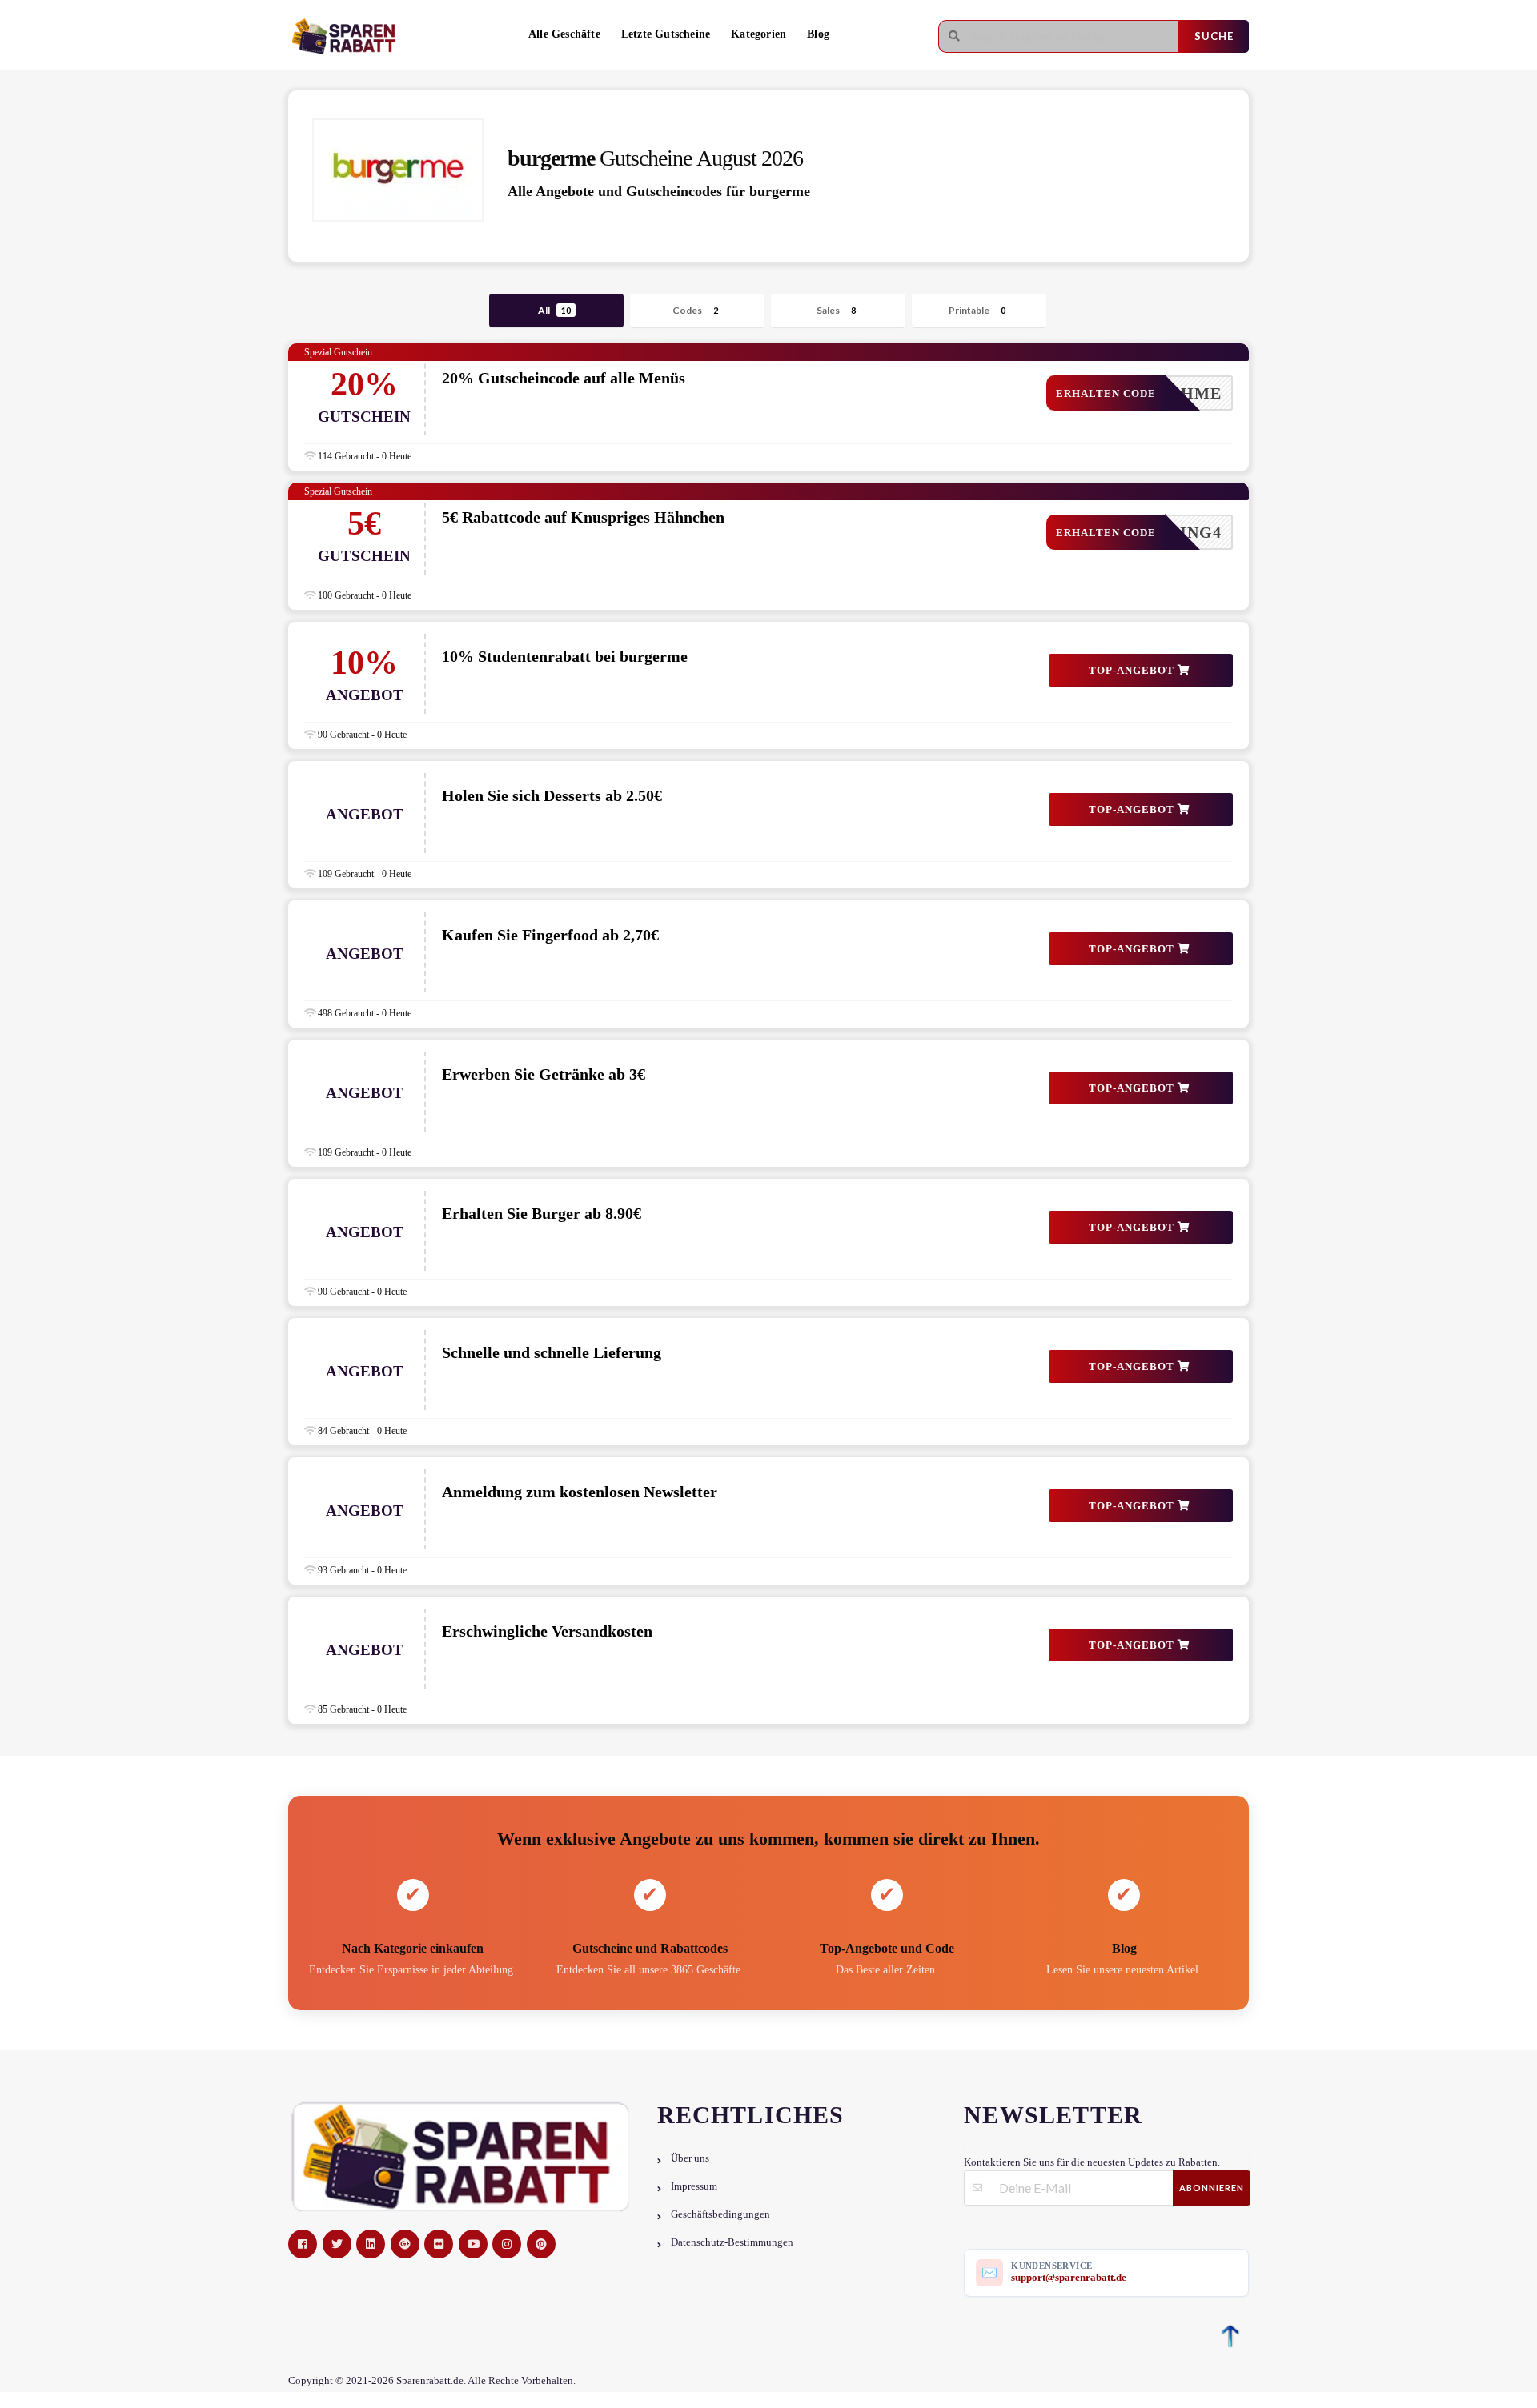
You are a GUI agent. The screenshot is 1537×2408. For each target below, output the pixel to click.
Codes (695, 310)
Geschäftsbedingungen (720, 2214)
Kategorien (758, 34)
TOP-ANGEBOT (1133, 670)
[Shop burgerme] (398, 170)
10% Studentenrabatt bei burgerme (565, 656)
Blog (818, 34)
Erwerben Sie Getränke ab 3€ (544, 1074)
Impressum (694, 2186)
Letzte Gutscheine (666, 34)
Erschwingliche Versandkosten (547, 1631)
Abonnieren (1212, 2188)
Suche (1214, 36)
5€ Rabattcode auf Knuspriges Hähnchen (583, 517)
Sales (836, 310)
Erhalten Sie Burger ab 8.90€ (542, 1213)
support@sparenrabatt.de (1069, 2277)
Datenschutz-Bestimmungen (732, 2242)
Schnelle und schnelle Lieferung (552, 1352)
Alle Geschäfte (564, 34)
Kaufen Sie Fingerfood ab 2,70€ (550, 935)
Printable (977, 310)
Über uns (690, 2158)
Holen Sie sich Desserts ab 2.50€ (552, 795)
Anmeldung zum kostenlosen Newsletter (580, 1492)
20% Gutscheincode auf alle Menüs (564, 378)
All (554, 310)
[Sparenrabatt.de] (348, 36)
